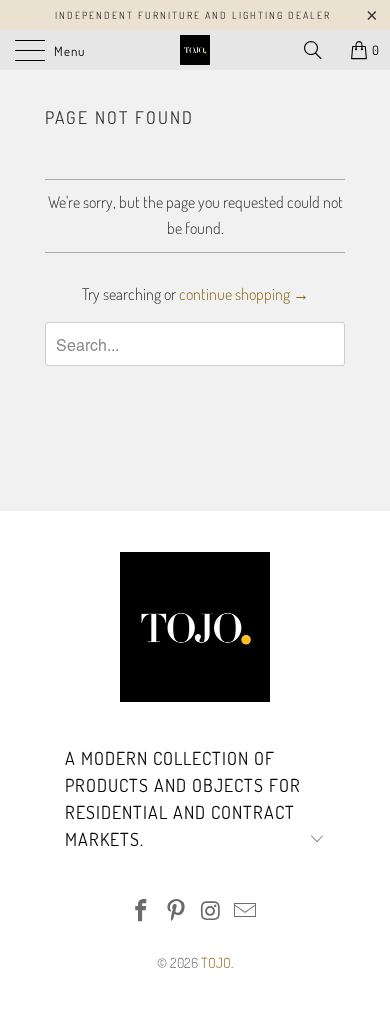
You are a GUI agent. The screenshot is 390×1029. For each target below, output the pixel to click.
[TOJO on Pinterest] (177, 911)
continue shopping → (244, 294)
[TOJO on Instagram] (212, 911)
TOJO (216, 962)
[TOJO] (195, 50)
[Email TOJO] (246, 911)
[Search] (320, 50)
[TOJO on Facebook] (142, 911)
